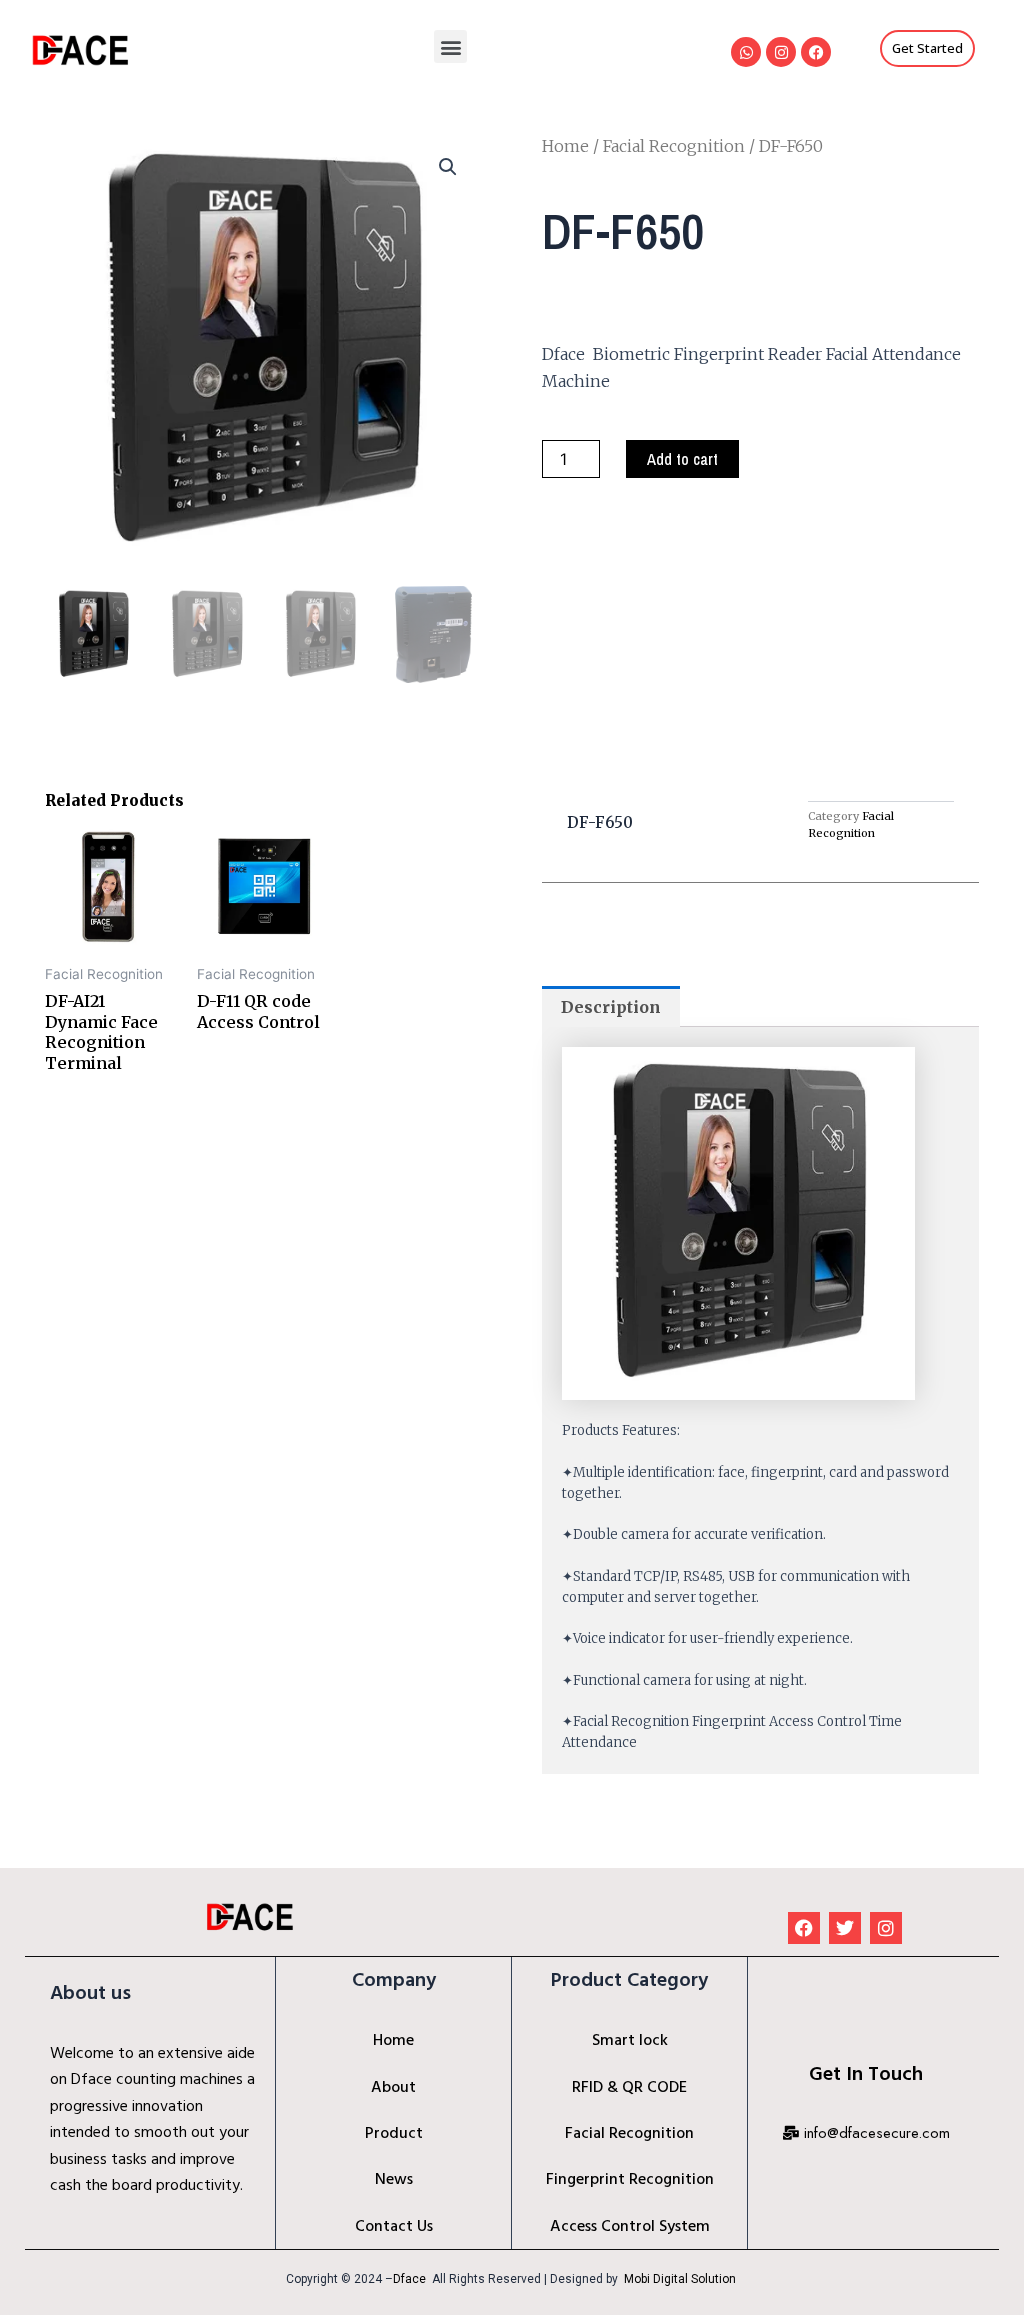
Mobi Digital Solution (681, 2279)
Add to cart (682, 459)
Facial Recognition (674, 146)
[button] (450, 46)
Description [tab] (611, 1007)
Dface (409, 2279)
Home (565, 146)
